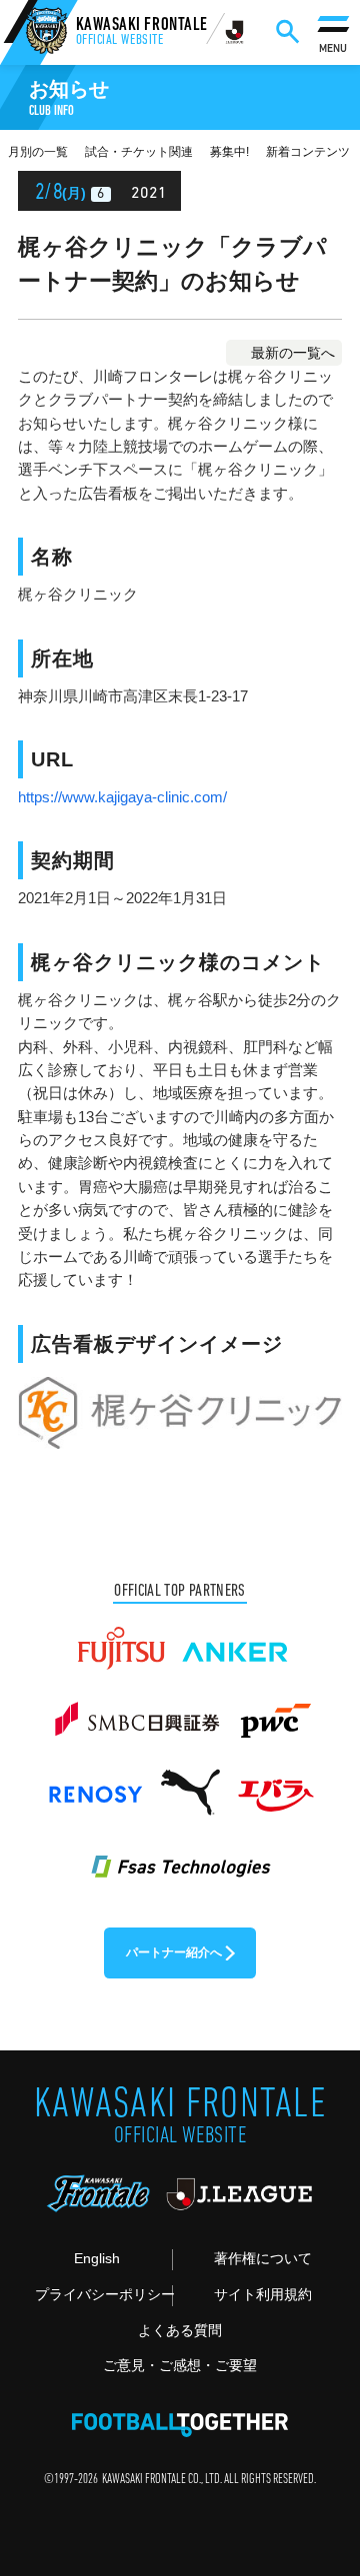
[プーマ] (190, 1784)
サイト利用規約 (263, 2295)
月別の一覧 (38, 152)
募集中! (229, 152)
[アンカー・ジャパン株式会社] (235, 1640)
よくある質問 (180, 2331)
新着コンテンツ (308, 152)
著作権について (263, 2259)
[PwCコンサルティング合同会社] (274, 1712)
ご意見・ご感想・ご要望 (180, 2366)
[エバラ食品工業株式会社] (275, 1784)
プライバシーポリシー (103, 2295)
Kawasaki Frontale (142, 33)
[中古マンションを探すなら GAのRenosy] (95, 1784)
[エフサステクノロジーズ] (180, 1856)
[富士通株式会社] (121, 1640)
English (97, 2259)
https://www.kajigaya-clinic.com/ (122, 797)
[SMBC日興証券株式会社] (136, 1712)
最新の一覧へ (293, 353)
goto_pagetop (317, 2474)
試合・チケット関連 (139, 152)
